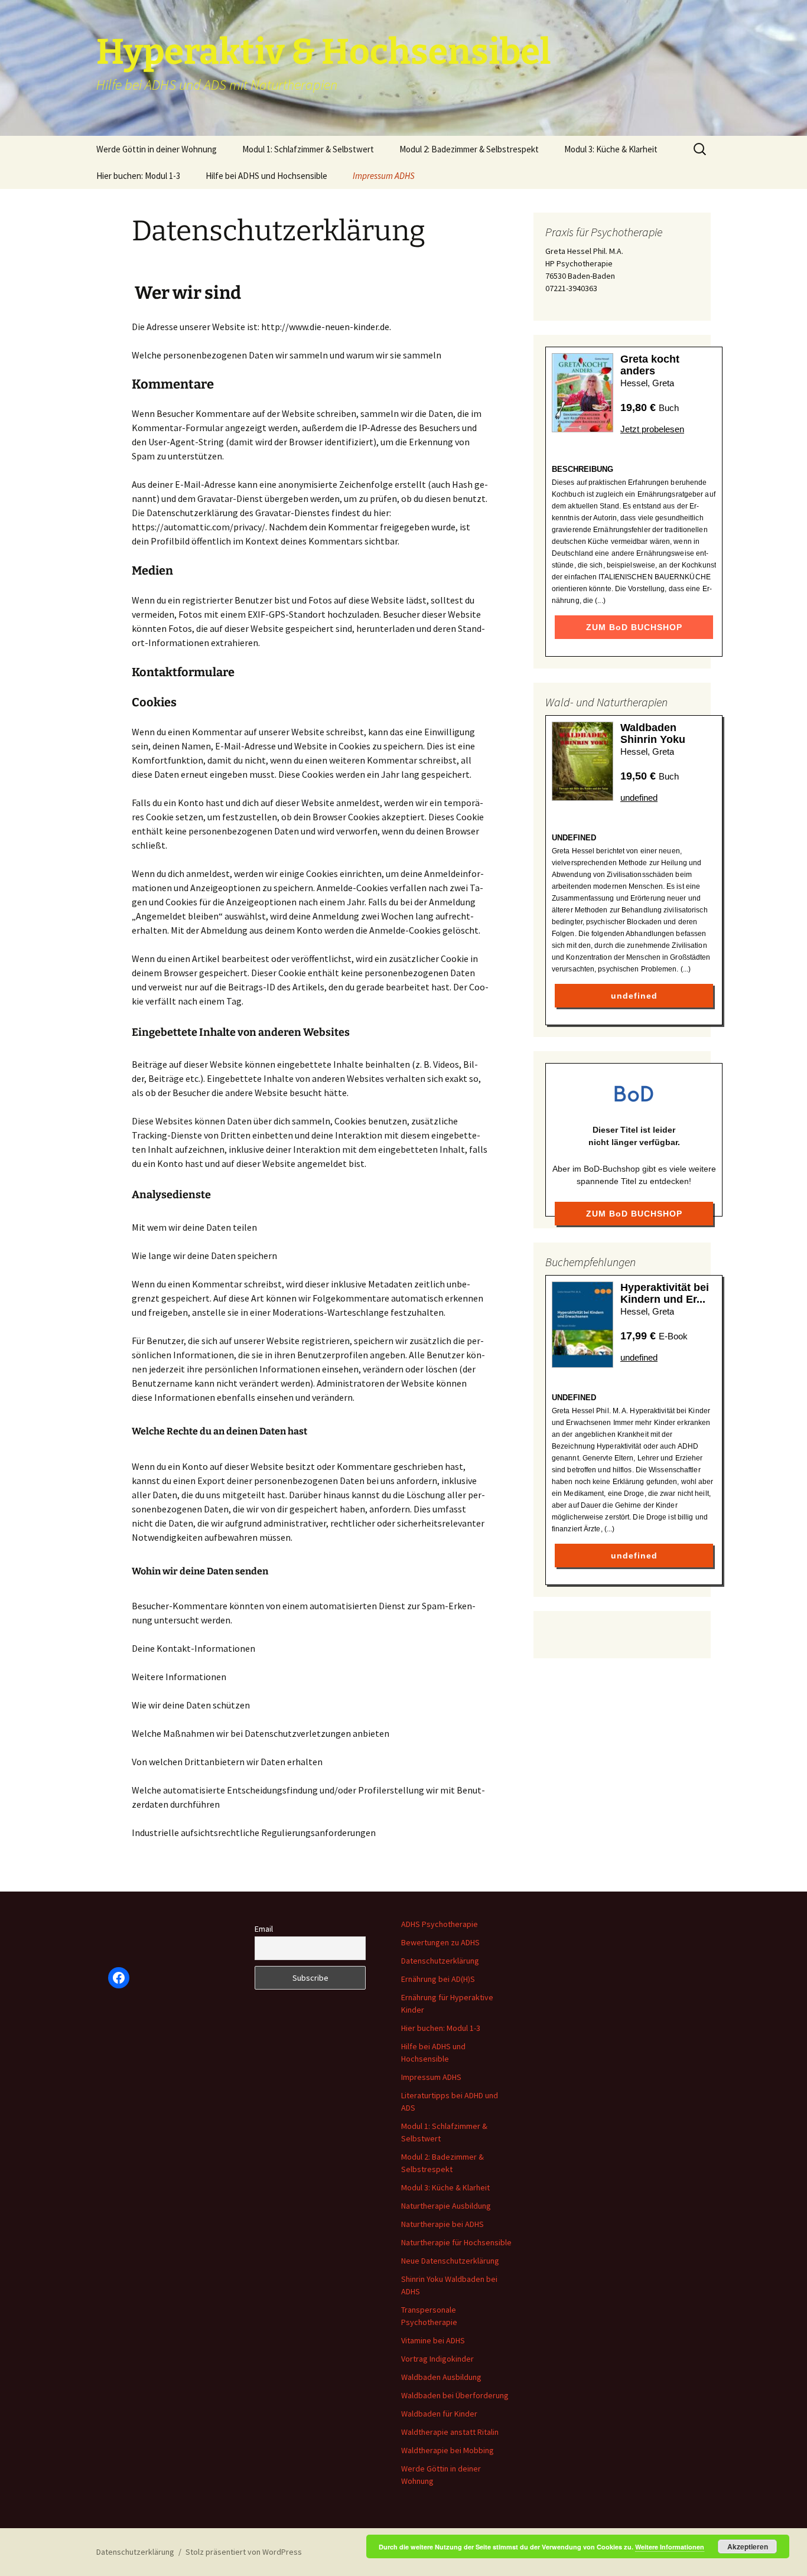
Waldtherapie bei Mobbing (448, 2450)
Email (264, 1929)
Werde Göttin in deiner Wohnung (157, 149)
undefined (639, 798)
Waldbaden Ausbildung (441, 2377)
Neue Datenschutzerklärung (450, 2261)
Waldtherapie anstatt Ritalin (450, 2432)
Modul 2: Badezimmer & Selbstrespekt (469, 149)
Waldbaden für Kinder (439, 2414)
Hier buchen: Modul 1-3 (138, 176)
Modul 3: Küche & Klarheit (611, 149)
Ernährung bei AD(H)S (438, 1979)
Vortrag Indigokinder (437, 2359)
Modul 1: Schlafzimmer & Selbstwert (308, 149)
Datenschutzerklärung (440, 1961)
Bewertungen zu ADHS (440, 1942)
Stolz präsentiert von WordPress (244, 2552)
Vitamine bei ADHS (433, 2340)
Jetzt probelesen (652, 429)
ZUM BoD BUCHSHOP (634, 627)
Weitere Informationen (670, 2547)
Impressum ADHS (384, 176)
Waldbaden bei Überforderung (455, 2395)
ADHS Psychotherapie (440, 1924)
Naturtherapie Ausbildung (446, 2206)
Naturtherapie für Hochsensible (456, 2242)
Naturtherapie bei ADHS (442, 2224)
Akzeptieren (748, 2546)
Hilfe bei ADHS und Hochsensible (266, 176)
